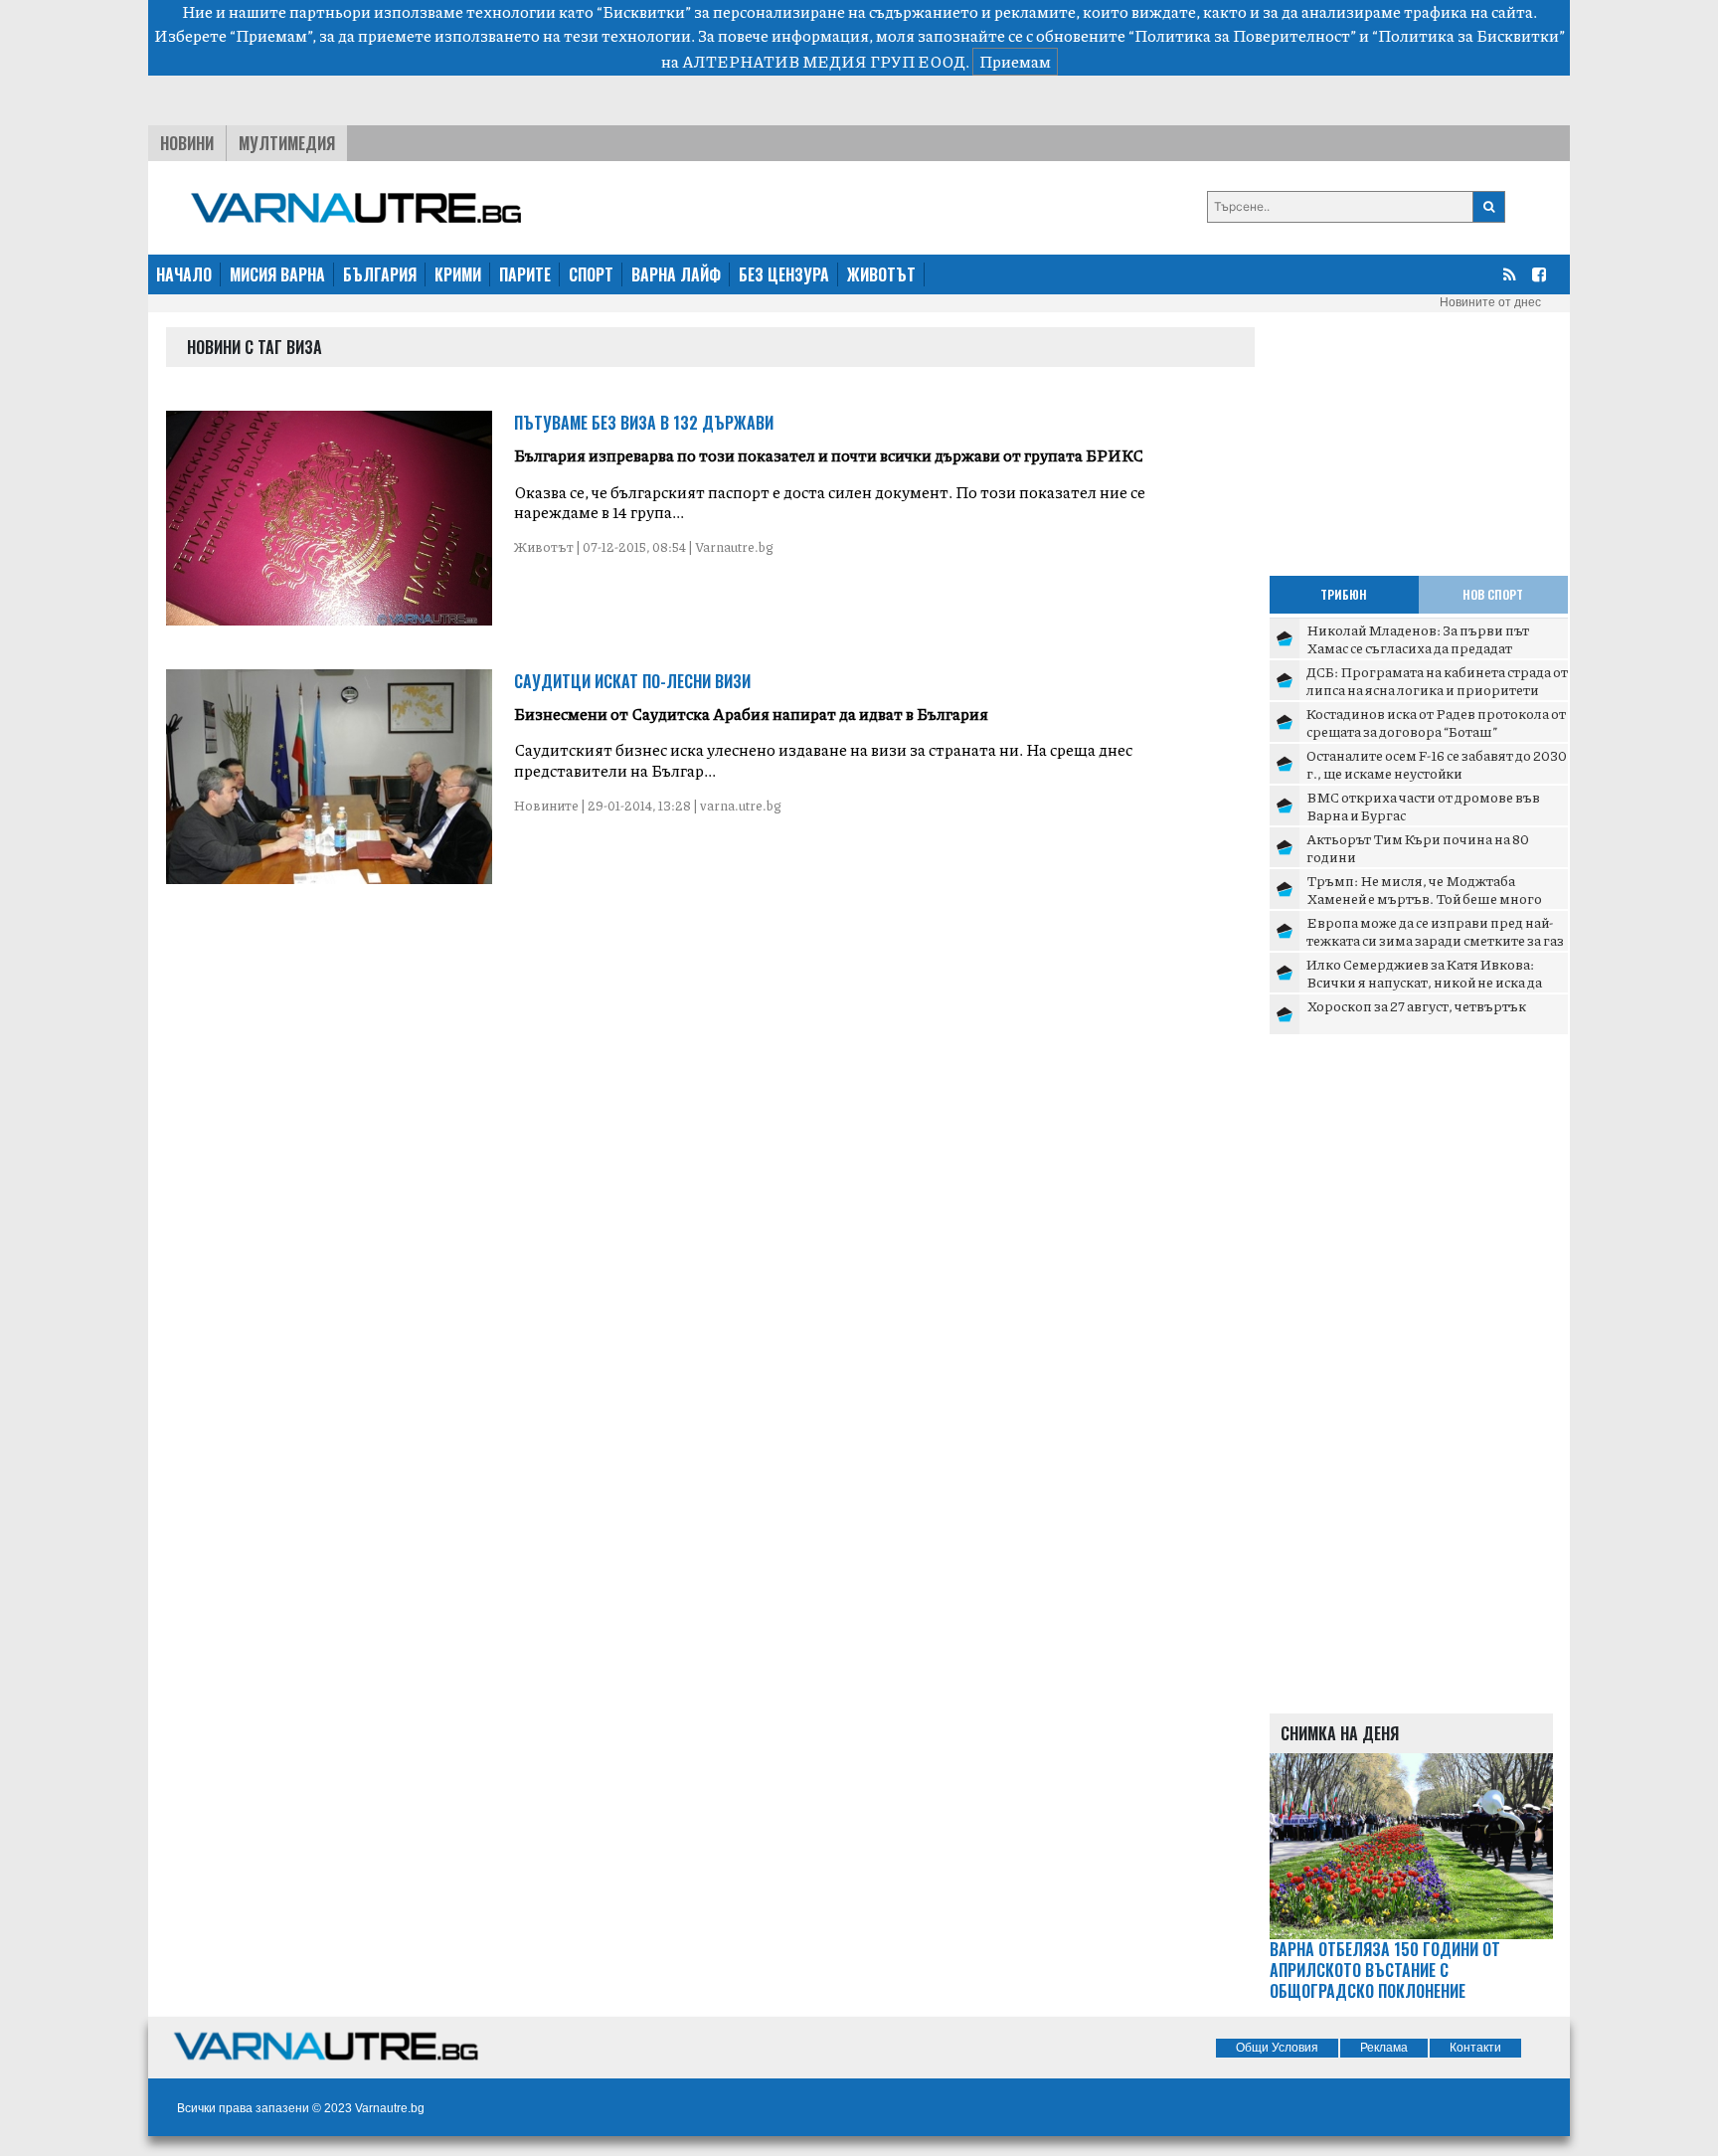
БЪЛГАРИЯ (380, 274)
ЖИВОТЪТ (881, 274)
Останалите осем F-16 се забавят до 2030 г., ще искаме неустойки (1437, 764)
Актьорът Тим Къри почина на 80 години (1418, 847)
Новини (187, 143)
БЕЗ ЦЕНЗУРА (784, 274)
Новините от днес (1490, 302)
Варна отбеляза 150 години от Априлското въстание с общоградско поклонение (1385, 1970)
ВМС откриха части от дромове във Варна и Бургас (1423, 806)
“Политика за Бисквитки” (1468, 35)
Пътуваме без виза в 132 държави (644, 423)
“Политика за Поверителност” (1242, 35)
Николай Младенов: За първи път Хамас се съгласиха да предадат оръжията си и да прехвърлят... (1418, 647)
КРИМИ (458, 274)
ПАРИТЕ (525, 274)
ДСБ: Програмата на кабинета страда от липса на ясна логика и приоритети (1437, 680)
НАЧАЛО (184, 274)
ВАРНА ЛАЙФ (676, 274)
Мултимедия (287, 143)
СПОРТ (591, 274)
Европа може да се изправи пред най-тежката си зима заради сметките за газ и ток (1435, 939)
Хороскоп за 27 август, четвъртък (1416, 1005)
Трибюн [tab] (1344, 594)
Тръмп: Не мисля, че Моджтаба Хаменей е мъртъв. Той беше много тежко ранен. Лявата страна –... (1424, 898)
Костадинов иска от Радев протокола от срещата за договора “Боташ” (1436, 722)
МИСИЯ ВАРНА (277, 274)
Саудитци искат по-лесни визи (632, 681)
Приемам (1015, 61)
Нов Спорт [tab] (1493, 594)
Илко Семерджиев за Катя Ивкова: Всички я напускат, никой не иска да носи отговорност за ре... (1424, 981)
